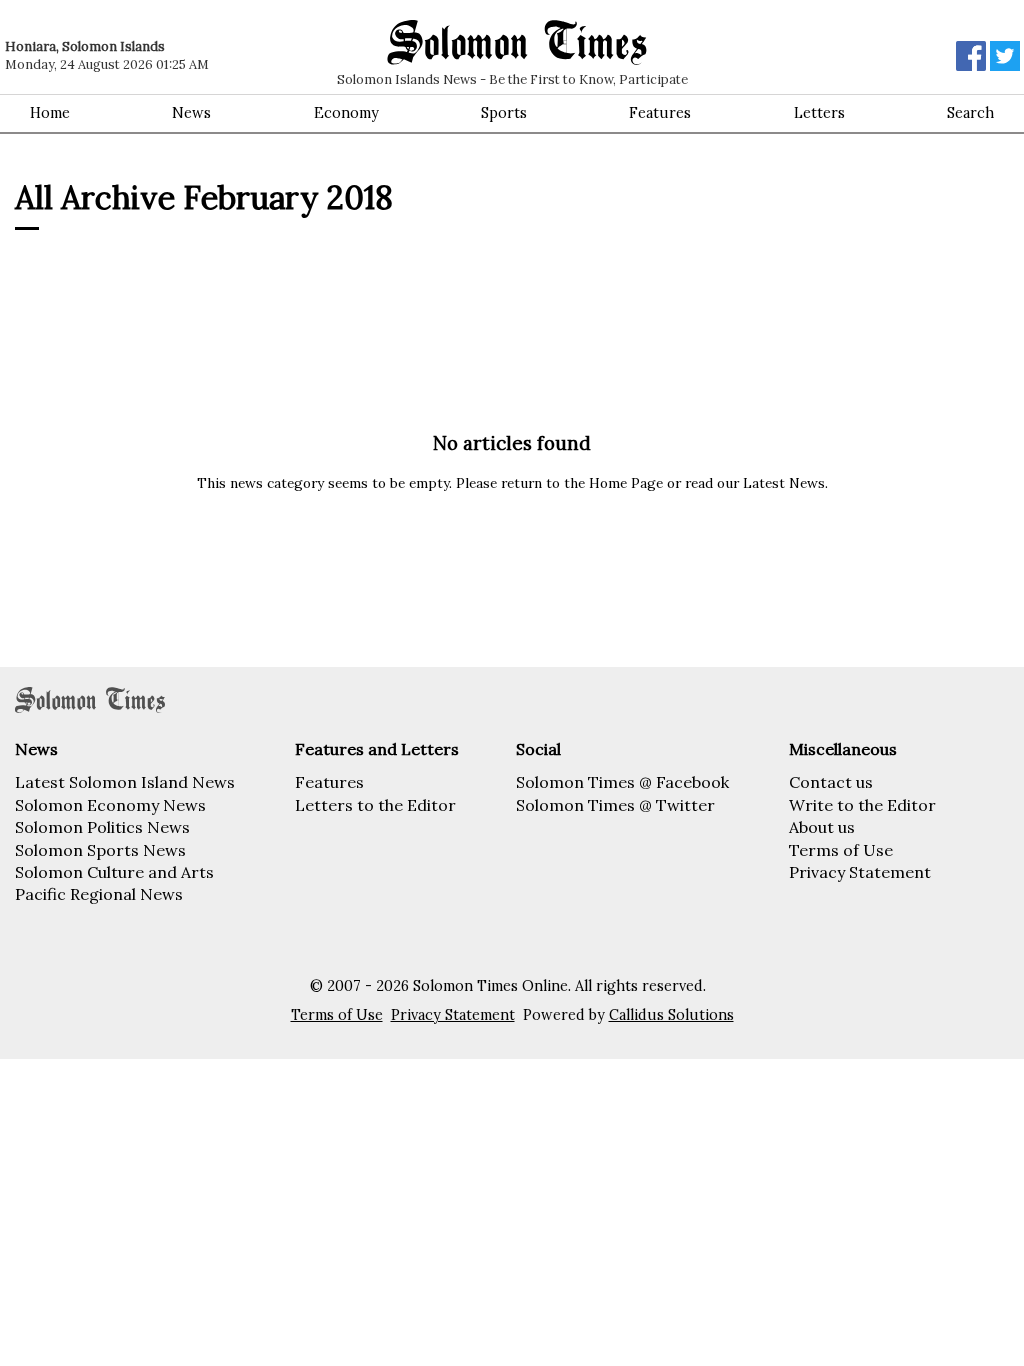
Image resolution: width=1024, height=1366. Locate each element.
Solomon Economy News (110, 805)
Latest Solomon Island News (125, 782)
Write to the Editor (862, 805)
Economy (346, 113)
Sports (504, 113)
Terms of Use (841, 850)
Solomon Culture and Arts (114, 872)
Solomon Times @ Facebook (622, 782)
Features (660, 113)
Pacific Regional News (99, 894)
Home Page (626, 483)
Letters (819, 113)
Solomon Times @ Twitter (615, 805)
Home (50, 113)
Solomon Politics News (102, 827)
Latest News (784, 483)
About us (822, 827)
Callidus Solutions (671, 1015)
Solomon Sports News (100, 850)
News (191, 113)
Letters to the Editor (375, 805)
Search (970, 113)
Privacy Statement (860, 872)
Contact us (831, 782)
